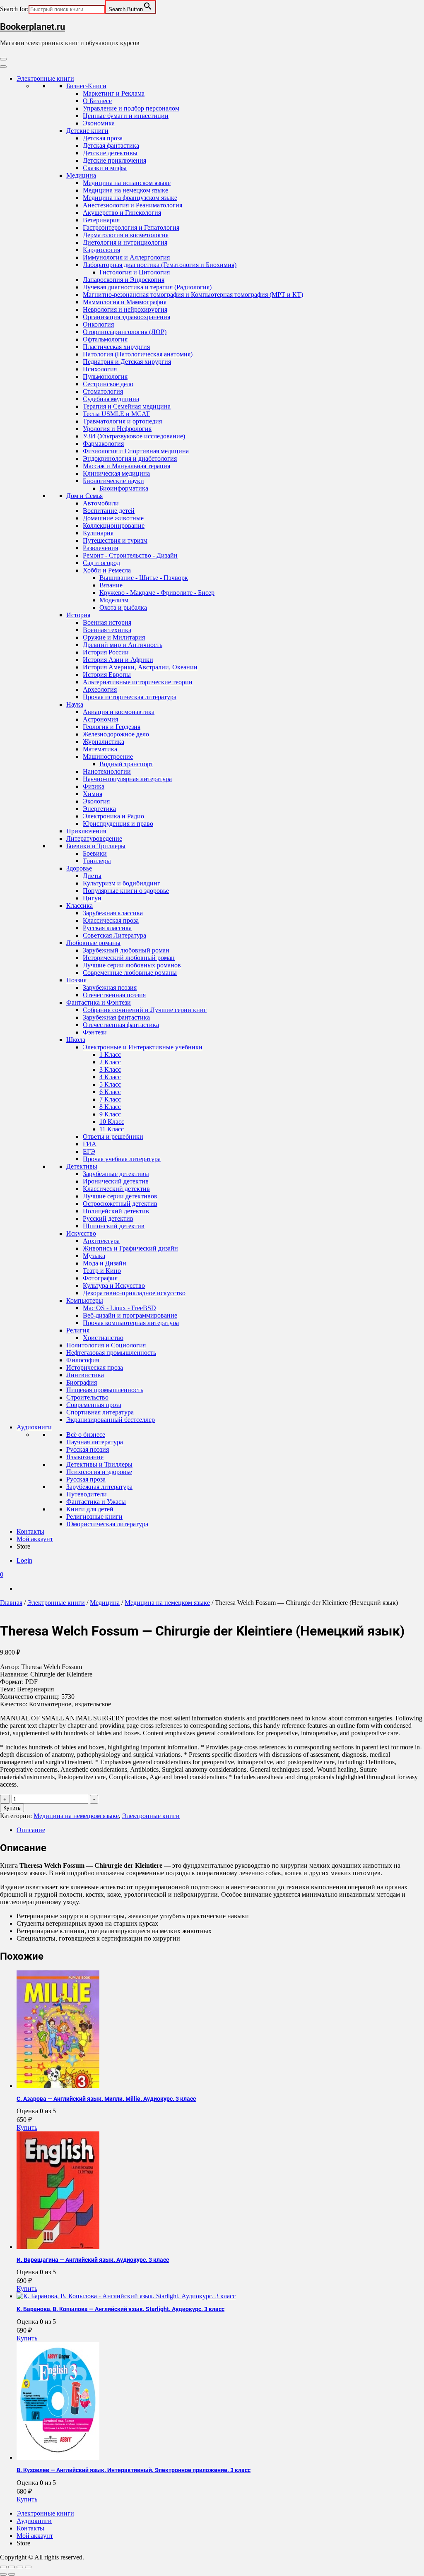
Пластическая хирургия (116, 347)
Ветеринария (101, 220)
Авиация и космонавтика (119, 712)
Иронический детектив (116, 1181)
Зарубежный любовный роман (126, 950)
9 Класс (110, 1114)
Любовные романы (93, 943)
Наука (75, 704)
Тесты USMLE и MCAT (116, 414)
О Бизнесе (97, 101)
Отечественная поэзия (114, 995)
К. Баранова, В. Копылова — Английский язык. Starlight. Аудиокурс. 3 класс (120, 2309)
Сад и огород (101, 563)
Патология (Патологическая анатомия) (138, 354)
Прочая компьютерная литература (131, 1323)
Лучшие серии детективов (120, 1196)
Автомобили (101, 503)
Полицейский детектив (116, 1211)
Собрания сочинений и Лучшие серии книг (145, 1010)
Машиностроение (108, 756)
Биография (82, 1382)
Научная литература (95, 1442)
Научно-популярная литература (127, 779)
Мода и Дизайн (105, 1263)
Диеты (92, 876)
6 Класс (110, 1092)
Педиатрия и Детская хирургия (127, 362)
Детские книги (87, 131)
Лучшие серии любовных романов (132, 965)
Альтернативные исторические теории (138, 682)
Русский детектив (108, 1218)
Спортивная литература (100, 1412)
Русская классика (107, 928)
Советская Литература (114, 935)
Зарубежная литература (99, 1487)
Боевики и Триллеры (96, 846)
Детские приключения (114, 160)
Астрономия (100, 719)
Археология (100, 689)
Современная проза (94, 1405)
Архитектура (101, 1241)
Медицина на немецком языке (125, 190)
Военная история (107, 622)
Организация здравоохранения (126, 317)
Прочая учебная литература (122, 1159)
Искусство (81, 1233)
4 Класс (110, 1077)
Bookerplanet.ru (33, 27)
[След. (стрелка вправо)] (12, 2574)
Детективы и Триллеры (99, 1464)
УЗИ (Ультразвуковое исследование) (134, 436)
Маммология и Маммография (125, 302)
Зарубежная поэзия (110, 987)
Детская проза (103, 138)
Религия (78, 1330)
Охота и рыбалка (123, 607)
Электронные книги (45, 78)
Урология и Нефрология (117, 429)
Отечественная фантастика (121, 1025)
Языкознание (85, 1457)
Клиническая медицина (116, 473)
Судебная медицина (111, 399)
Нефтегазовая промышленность (111, 1353)
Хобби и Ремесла (107, 570)
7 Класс (110, 1099)
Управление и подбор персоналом (131, 108)
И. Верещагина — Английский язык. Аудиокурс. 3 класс (93, 2260)
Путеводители (87, 1494)
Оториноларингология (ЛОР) (125, 332)
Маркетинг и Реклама (114, 93)
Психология (100, 369)
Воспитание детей (109, 511)
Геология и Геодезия (112, 727)
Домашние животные (113, 518)
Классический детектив (116, 1189)
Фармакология (103, 444)
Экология (96, 801)
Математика (100, 749)
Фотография (100, 1278)
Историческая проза (95, 1367)
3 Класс (110, 1069)
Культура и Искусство (114, 1286)
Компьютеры (85, 1300)
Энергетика (99, 809)
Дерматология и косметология (126, 235)
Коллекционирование (114, 526)
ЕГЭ (89, 1151)
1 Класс (110, 1055)
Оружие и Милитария (114, 637)
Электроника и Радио (113, 816)
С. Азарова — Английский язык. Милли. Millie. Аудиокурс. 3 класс (106, 2099)
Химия (93, 794)
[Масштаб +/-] (3, 2567)
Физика (94, 786)
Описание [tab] (31, 1830)
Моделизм (114, 600)
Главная (11, 1603)
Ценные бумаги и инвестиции (126, 116)
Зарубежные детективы (116, 1174)
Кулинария (98, 533)
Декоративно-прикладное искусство (134, 1293)
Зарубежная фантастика (116, 1017)
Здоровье (79, 868)
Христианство (103, 1338)
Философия (83, 1360)
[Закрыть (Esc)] (28, 2567)
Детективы (82, 1166)
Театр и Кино (102, 1271)
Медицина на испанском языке (127, 183)
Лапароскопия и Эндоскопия (124, 280)
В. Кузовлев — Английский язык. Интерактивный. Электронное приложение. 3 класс (134, 2470)
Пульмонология (105, 376)
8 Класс (110, 1107)
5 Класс (110, 1084)
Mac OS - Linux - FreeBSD (119, 1308)
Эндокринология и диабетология (130, 458)
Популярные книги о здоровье (126, 891)
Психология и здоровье (99, 1472)
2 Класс (110, 1062)
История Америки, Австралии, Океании (140, 667)
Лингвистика (85, 1375)
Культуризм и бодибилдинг (122, 883)
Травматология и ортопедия (122, 421)
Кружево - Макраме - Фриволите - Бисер (157, 593)
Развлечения (100, 548)
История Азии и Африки (118, 660)
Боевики (95, 853)
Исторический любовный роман (129, 958)
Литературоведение (94, 838)
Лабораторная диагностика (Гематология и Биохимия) (160, 265)
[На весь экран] (12, 2567)
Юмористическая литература (107, 1524)
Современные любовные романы (130, 973)
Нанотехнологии (107, 771)
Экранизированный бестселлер (111, 1420)
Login (24, 1560)
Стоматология (103, 391)
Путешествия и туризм (115, 540)
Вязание (111, 585)
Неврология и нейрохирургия (125, 309)
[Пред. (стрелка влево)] (3, 2574)
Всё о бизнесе (86, 1435)
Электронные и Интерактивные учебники (143, 1047)
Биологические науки (113, 481)
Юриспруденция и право (118, 824)
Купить (12, 1808)
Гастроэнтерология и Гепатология (131, 227)
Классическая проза (111, 920)
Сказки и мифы (105, 168)
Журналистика (104, 742)
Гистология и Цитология (135, 272)
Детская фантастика (111, 146)
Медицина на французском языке (130, 198)
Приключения (86, 831)
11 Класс (112, 1129)
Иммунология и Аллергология (126, 257)
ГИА (90, 1144)
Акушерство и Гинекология (122, 213)
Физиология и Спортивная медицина (136, 451)
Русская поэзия (88, 1449)
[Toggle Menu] (3, 67)
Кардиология (101, 250)
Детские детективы (110, 153)
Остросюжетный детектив (120, 1204)
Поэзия (76, 980)
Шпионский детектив (114, 1226)
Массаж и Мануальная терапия (126, 466)
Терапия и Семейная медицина (127, 406)
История (78, 615)
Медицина (81, 175)
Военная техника (107, 630)
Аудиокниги (34, 1427)
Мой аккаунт (35, 1539)
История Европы (107, 675)
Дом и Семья (84, 496)
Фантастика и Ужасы (96, 1502)
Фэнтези (95, 1032)
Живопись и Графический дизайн (130, 1248)
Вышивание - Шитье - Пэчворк (144, 578)
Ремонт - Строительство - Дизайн (130, 555)
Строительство (87, 1397)
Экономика (99, 123)
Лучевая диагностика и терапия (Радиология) (147, 287)
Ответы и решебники (113, 1136)
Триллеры (97, 861)
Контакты (30, 1531)
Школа (76, 1040)
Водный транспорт (126, 764)
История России (106, 652)
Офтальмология (105, 339)
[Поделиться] (20, 2567)
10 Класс (112, 1122)
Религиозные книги (94, 1516)
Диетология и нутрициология (125, 242)
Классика (79, 906)
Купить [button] (27, 2127)
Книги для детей (90, 1509)
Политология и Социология (106, 1345)
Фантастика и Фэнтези (99, 1002)
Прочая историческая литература (130, 697)
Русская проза (86, 1479)
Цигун (92, 898)
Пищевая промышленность (105, 1390)
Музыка (94, 1256)
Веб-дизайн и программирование (130, 1315)
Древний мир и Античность (123, 645)
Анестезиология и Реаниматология (132, 205)
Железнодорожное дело (116, 734)
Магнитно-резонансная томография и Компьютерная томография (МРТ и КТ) (193, 295)
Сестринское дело (108, 384)
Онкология (98, 324)
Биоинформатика (124, 488)
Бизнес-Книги (86, 86)
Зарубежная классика (113, 913)
